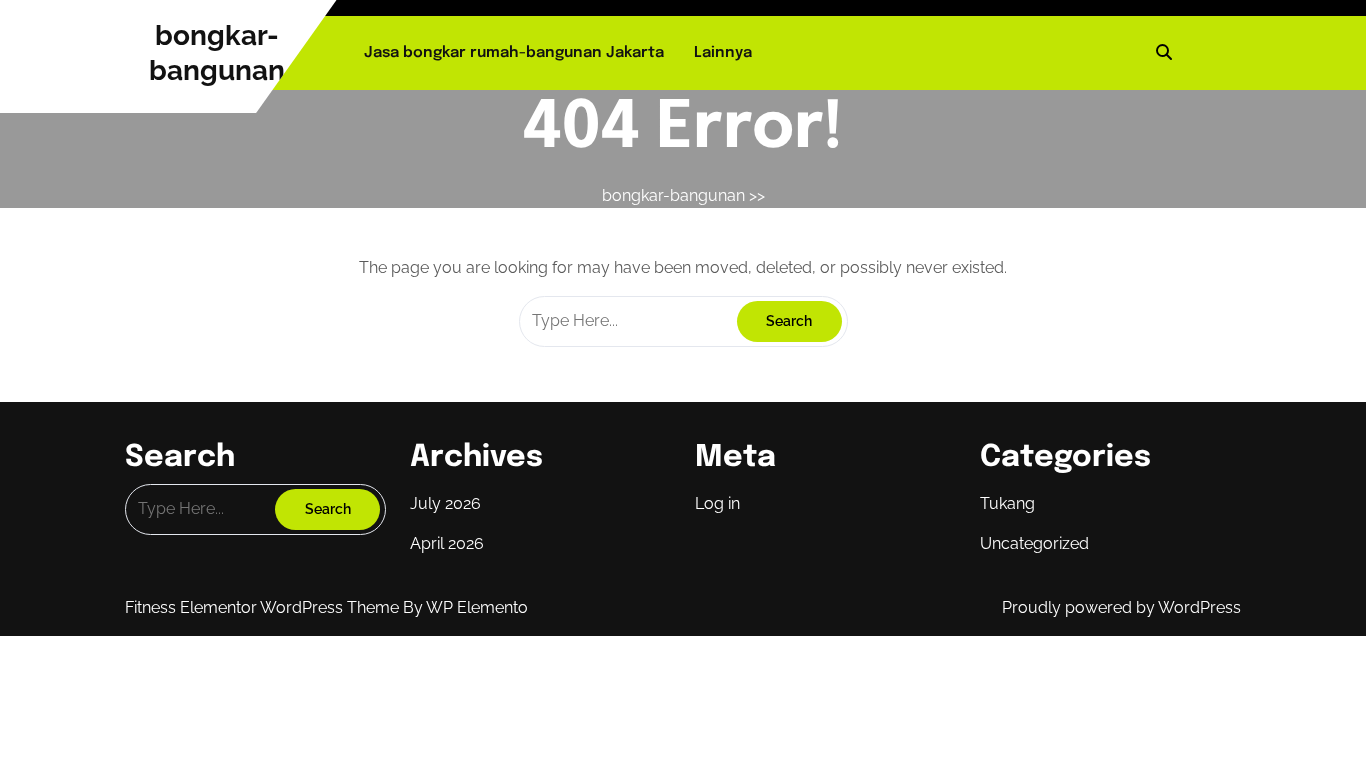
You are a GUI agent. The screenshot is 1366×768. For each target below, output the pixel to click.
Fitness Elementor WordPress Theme (264, 607)
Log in (717, 503)
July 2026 (445, 503)
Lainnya (723, 53)
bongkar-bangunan (673, 195)
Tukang (1007, 503)
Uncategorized (1034, 543)
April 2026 (447, 543)
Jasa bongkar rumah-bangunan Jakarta (514, 53)
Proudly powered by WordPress (1121, 607)
